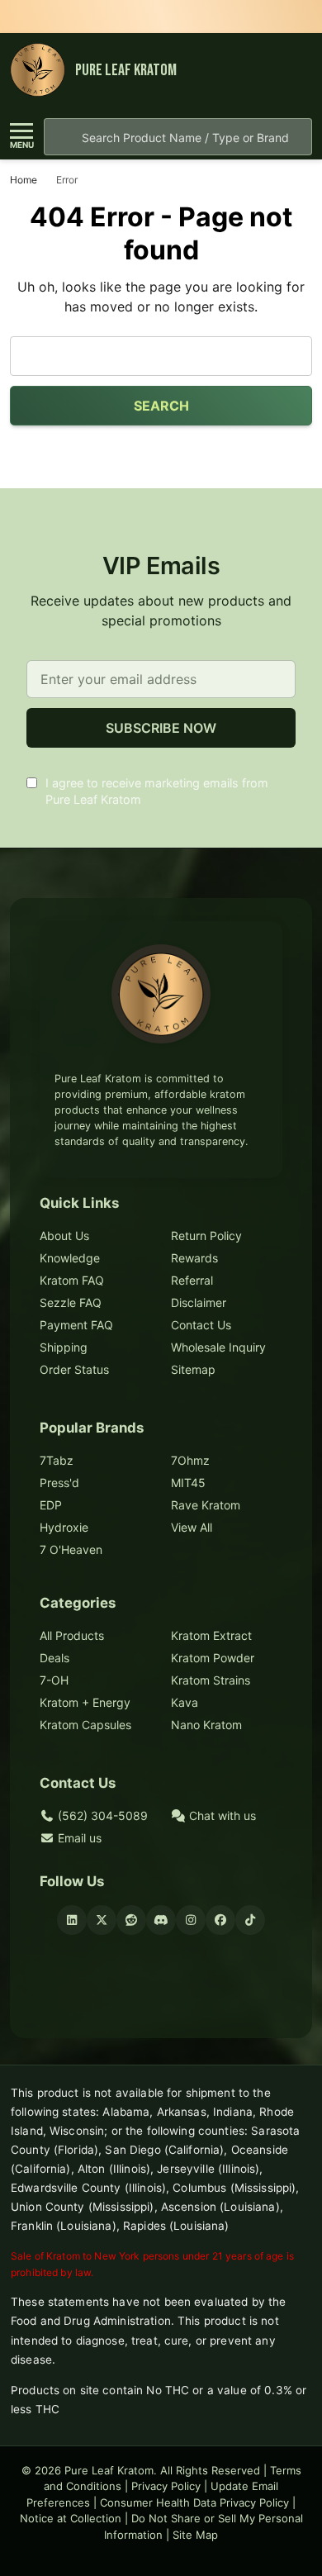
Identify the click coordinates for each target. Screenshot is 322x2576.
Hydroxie (64, 1527)
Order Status (74, 1369)
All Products (72, 1635)
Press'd (59, 1483)
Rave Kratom (206, 1505)
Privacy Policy (166, 2486)
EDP (51, 1505)
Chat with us (221, 1816)
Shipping (64, 1347)
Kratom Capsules (85, 1725)
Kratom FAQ (72, 1280)
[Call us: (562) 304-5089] (265, 71)
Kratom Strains (211, 1680)
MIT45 (188, 1483)
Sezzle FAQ (71, 1302)
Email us (78, 1838)
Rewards (194, 1258)
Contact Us (201, 1325)
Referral (192, 1280)
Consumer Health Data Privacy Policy (194, 2502)
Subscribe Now (161, 728)
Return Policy (206, 1236)
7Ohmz (190, 1460)
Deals (54, 1658)
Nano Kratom (206, 1725)
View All (192, 1527)
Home (24, 180)
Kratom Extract (211, 1635)
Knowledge (70, 1258)
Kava (185, 1702)
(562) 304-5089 (101, 1816)
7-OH (54, 1680)
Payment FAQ (76, 1325)
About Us (64, 1236)
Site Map (195, 2535)
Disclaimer (199, 1302)
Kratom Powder (213, 1658)
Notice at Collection (71, 2518)
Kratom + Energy (85, 1702)
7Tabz (57, 1460)
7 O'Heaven (71, 1549)
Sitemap (193, 1369)
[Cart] (296, 71)
